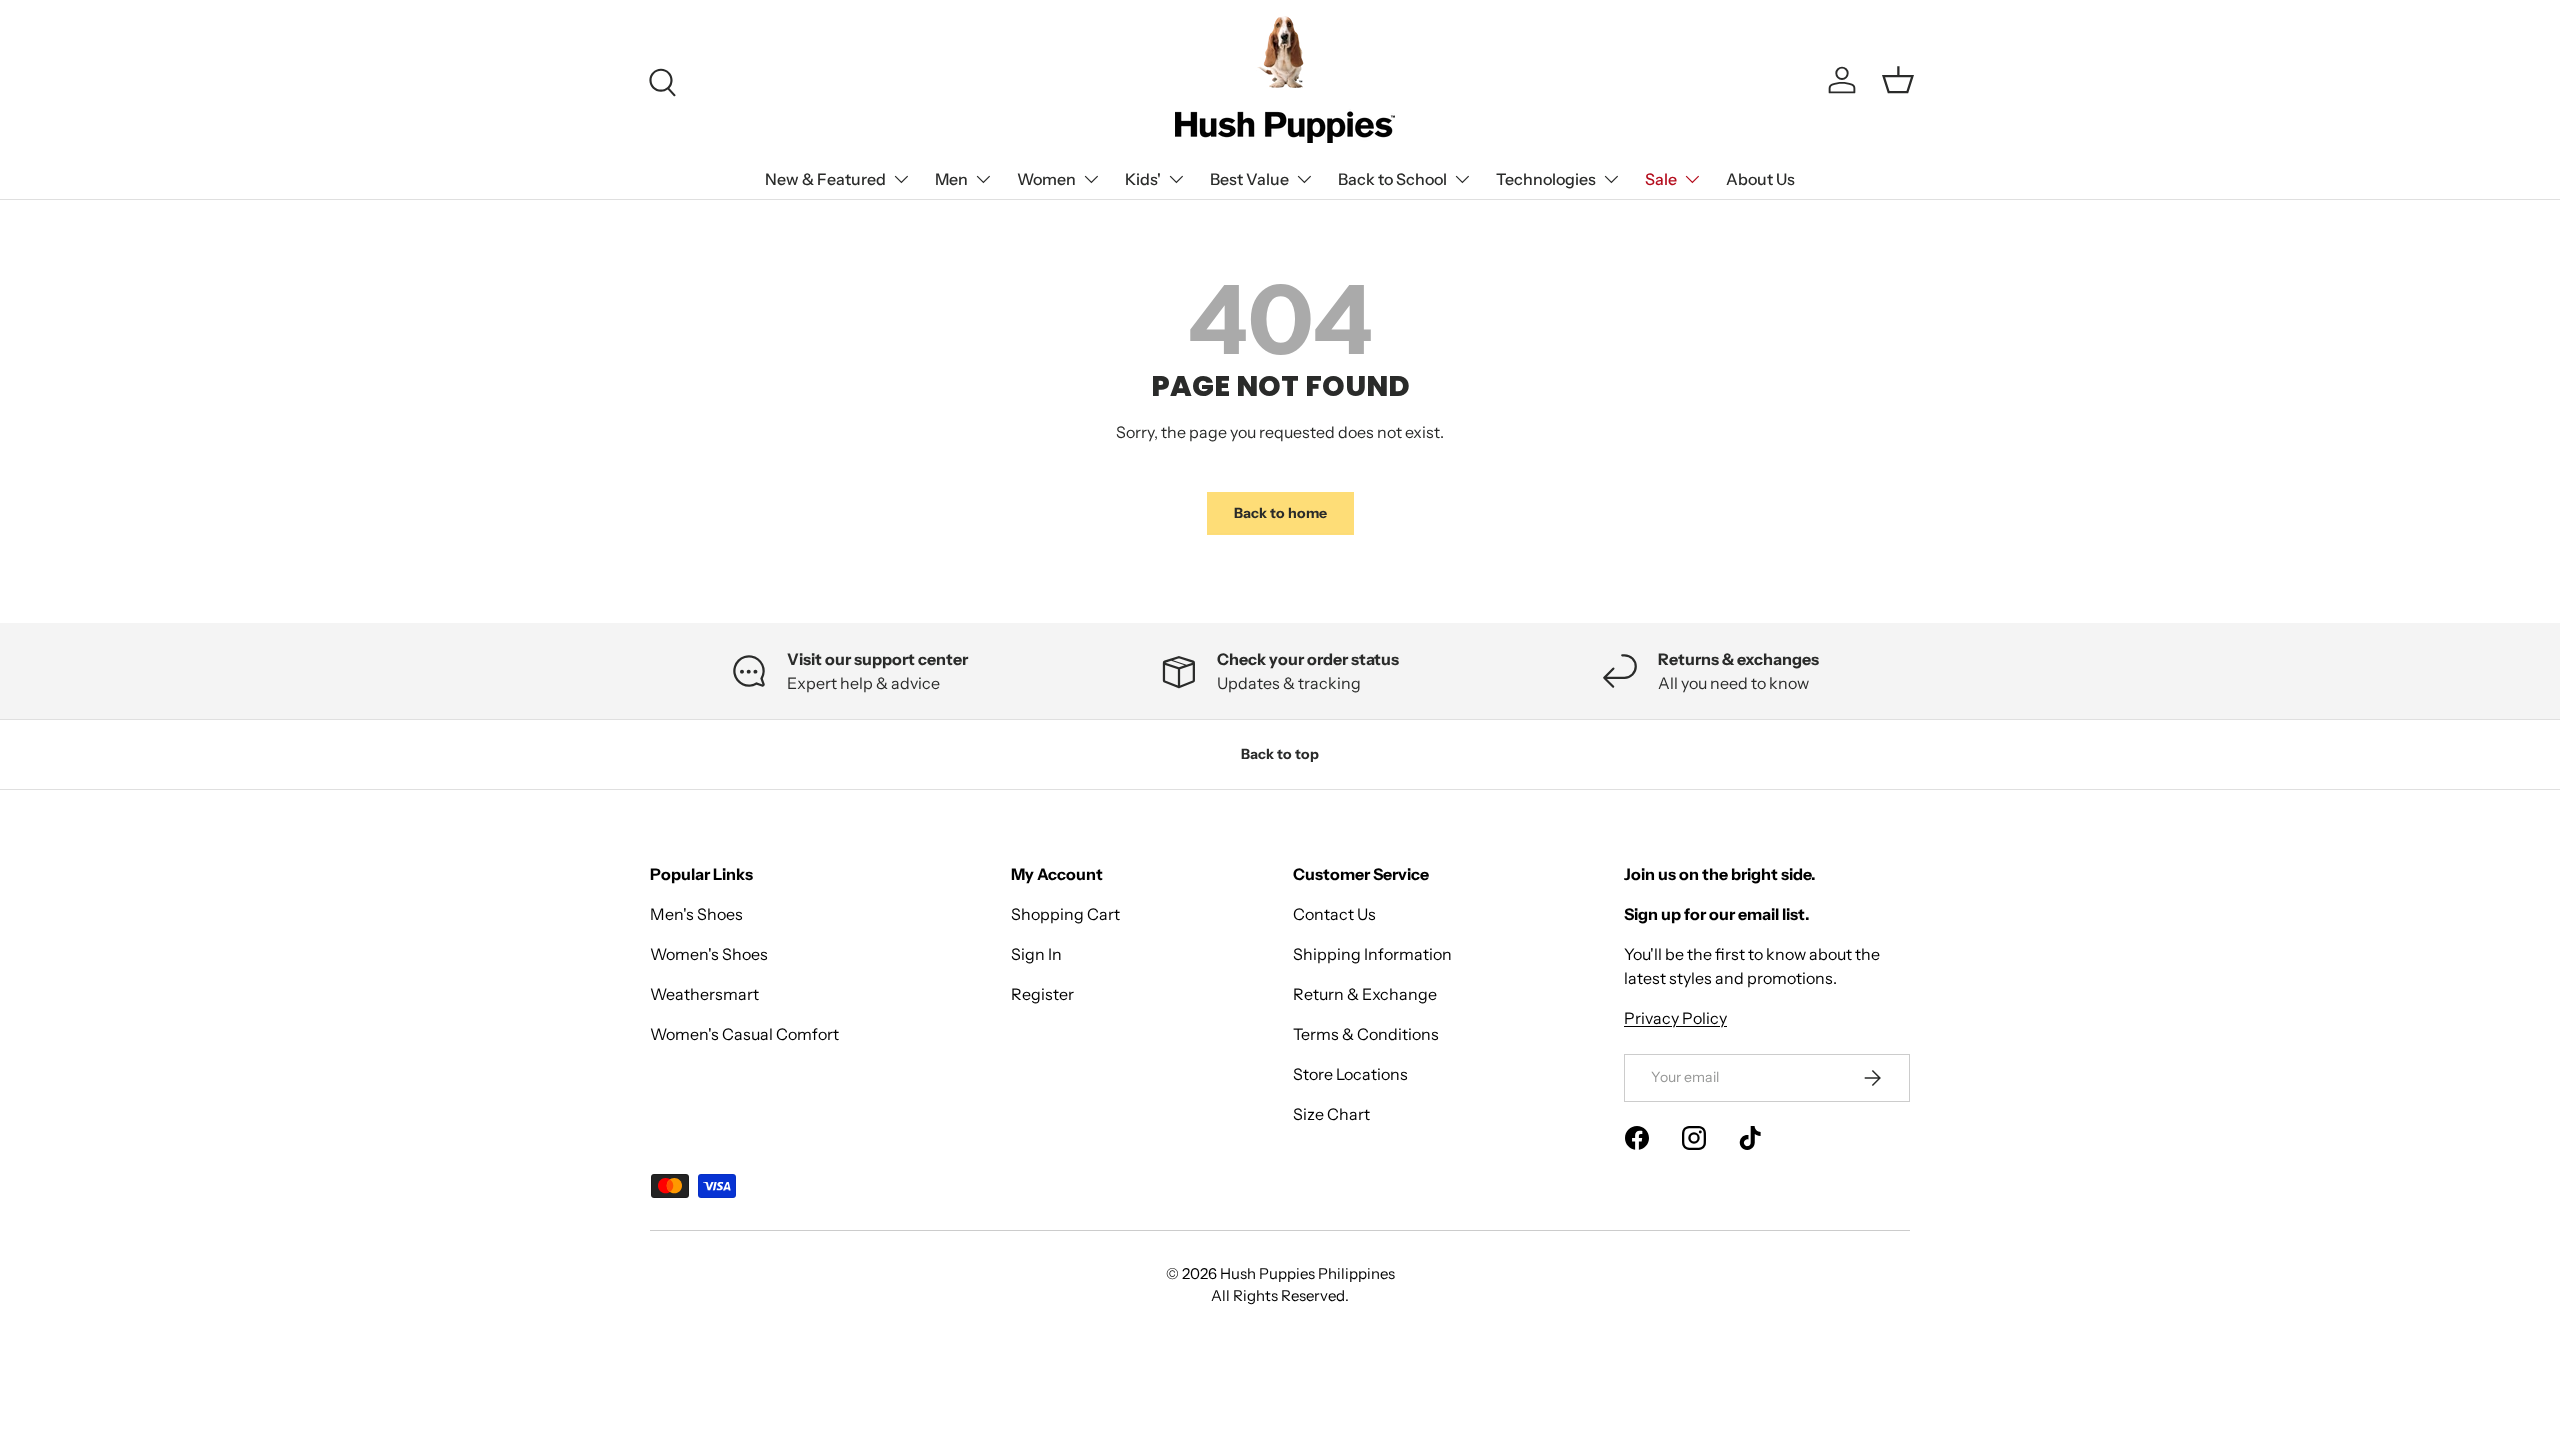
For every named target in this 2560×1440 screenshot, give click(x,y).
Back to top (1280, 754)
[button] (1898, 80)
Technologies (1546, 179)
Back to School (1392, 179)
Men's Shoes (696, 914)
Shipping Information (1372, 954)
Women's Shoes (709, 954)
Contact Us (1334, 914)
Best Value (1249, 179)
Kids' (1143, 179)
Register (1042, 994)
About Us (1760, 179)
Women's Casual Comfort (744, 1034)
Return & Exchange (1365, 994)
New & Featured (825, 179)
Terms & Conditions (1366, 1034)
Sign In (1036, 954)
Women (1046, 179)
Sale (1661, 179)
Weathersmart (704, 994)
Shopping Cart (1065, 914)
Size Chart (1331, 1114)
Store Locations (1350, 1074)
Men (951, 179)
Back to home (1280, 513)
